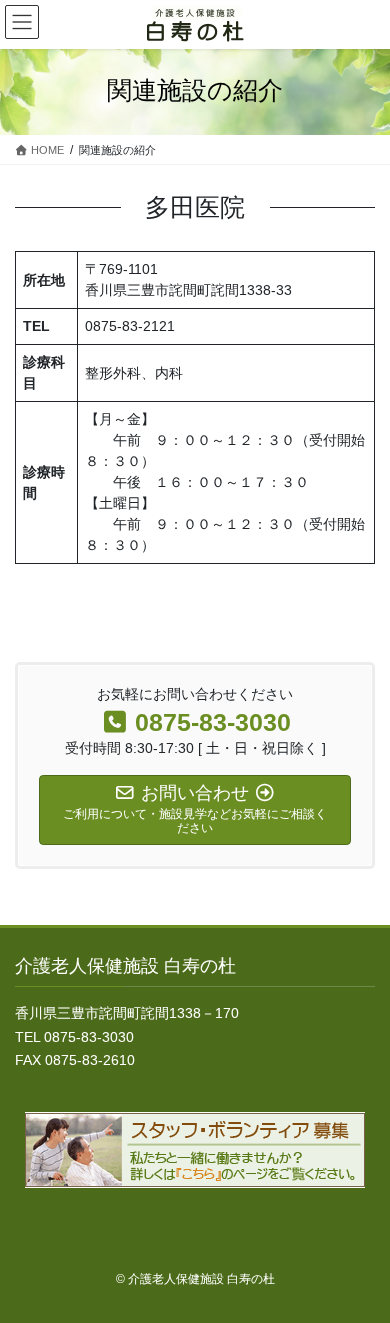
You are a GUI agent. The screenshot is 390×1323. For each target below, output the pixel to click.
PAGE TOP (360, 1265)
